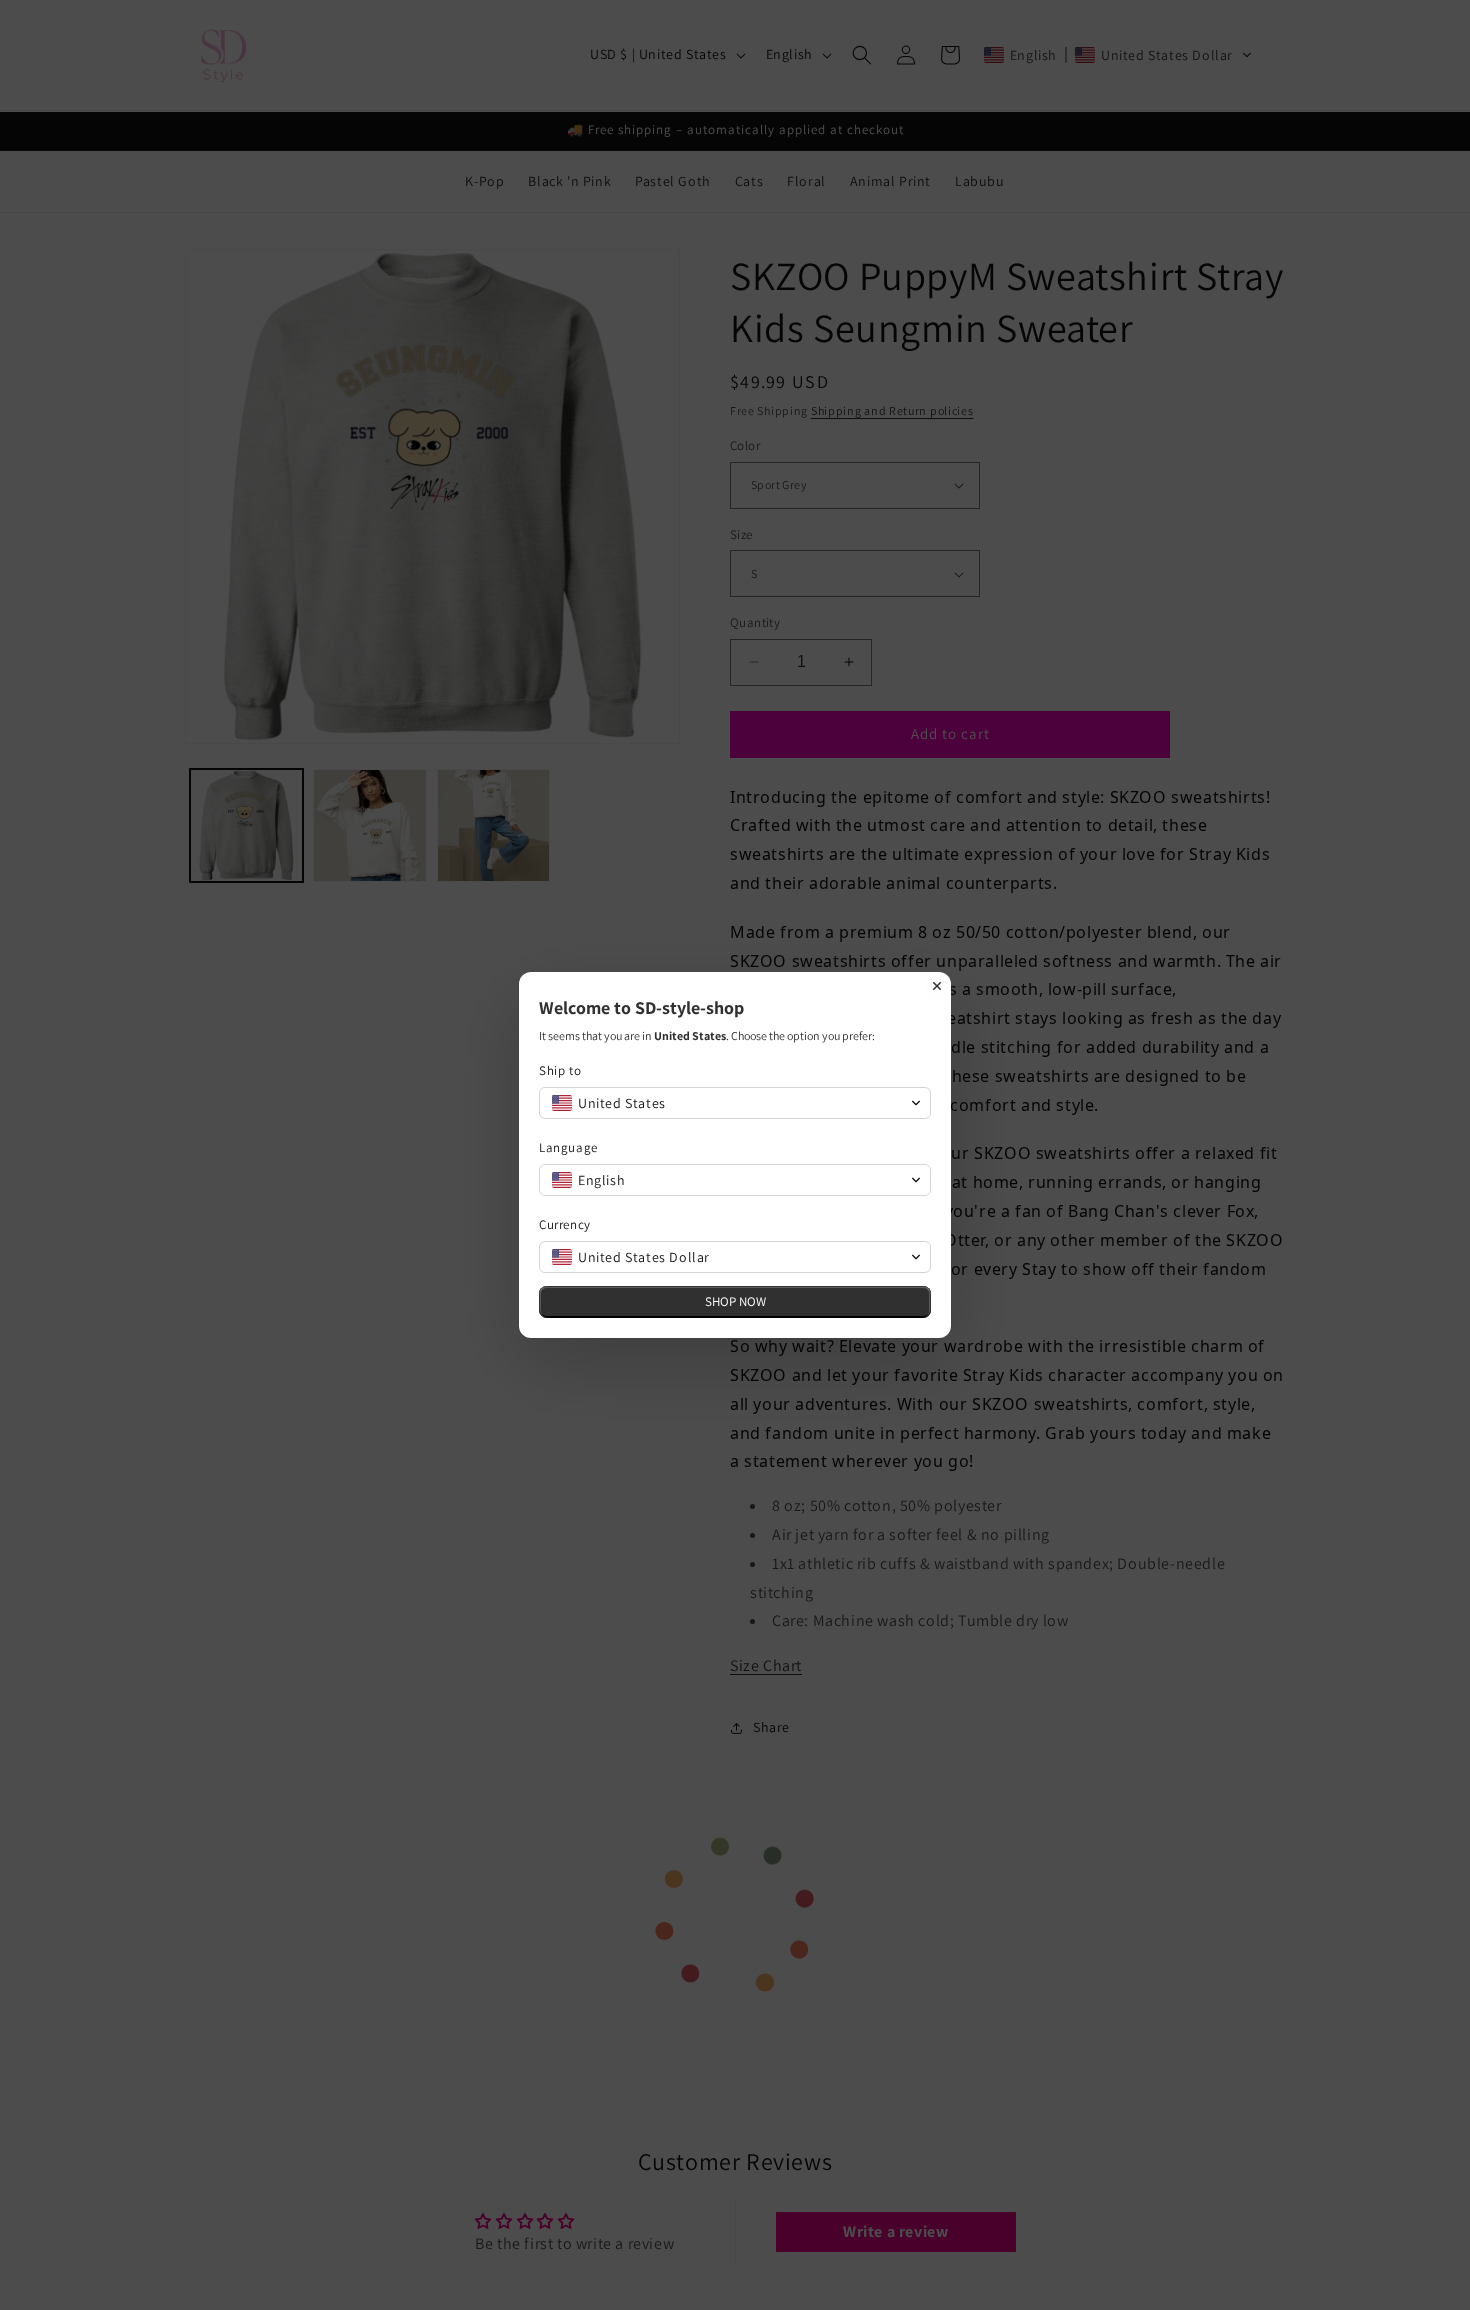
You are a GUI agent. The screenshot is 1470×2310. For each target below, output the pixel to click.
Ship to (560, 1070)
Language (568, 1147)
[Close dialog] (937, 986)
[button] (735, 1103)
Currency (565, 1224)
